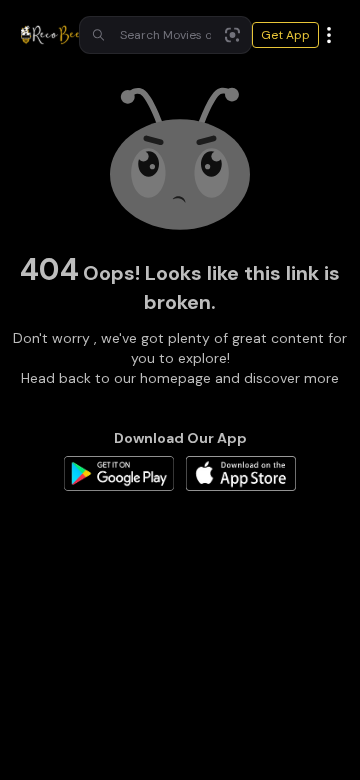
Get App (285, 35)
